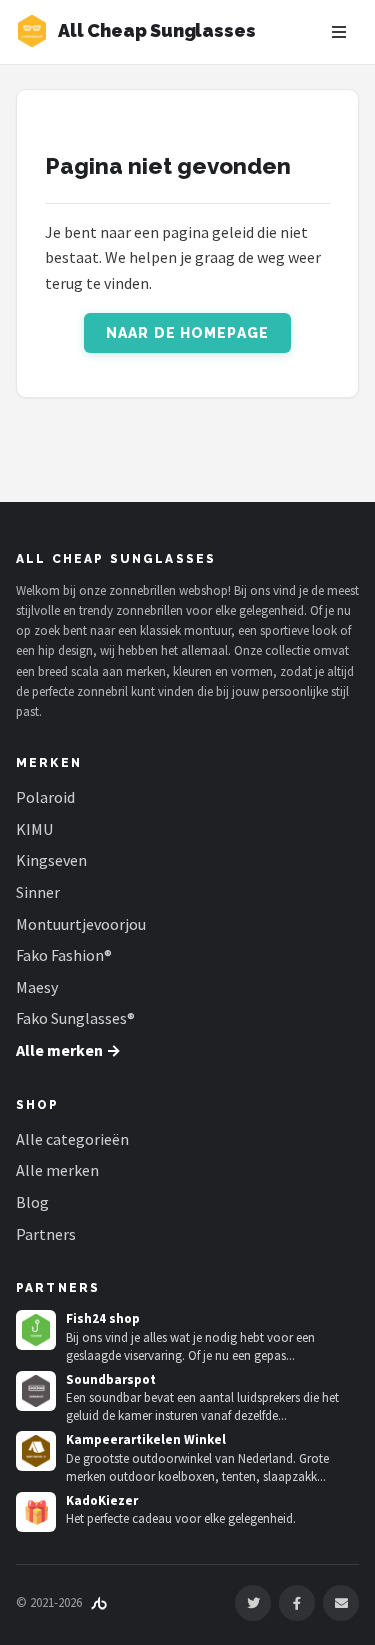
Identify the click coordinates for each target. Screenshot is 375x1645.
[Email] (341, 1603)
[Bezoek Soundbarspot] (36, 1391)
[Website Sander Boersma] (99, 1602)
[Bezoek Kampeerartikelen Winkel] (36, 1451)
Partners (46, 1234)
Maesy (37, 987)
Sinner (38, 892)
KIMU (34, 829)
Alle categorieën (72, 1139)
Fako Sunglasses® (75, 1018)
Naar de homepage (187, 333)
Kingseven (51, 860)
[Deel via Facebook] (297, 1603)
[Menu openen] (339, 32)
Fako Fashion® (64, 955)
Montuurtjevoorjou (81, 924)
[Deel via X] (253, 1603)
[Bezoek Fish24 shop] (36, 1330)
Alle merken (57, 1170)
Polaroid (45, 797)
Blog (32, 1202)
